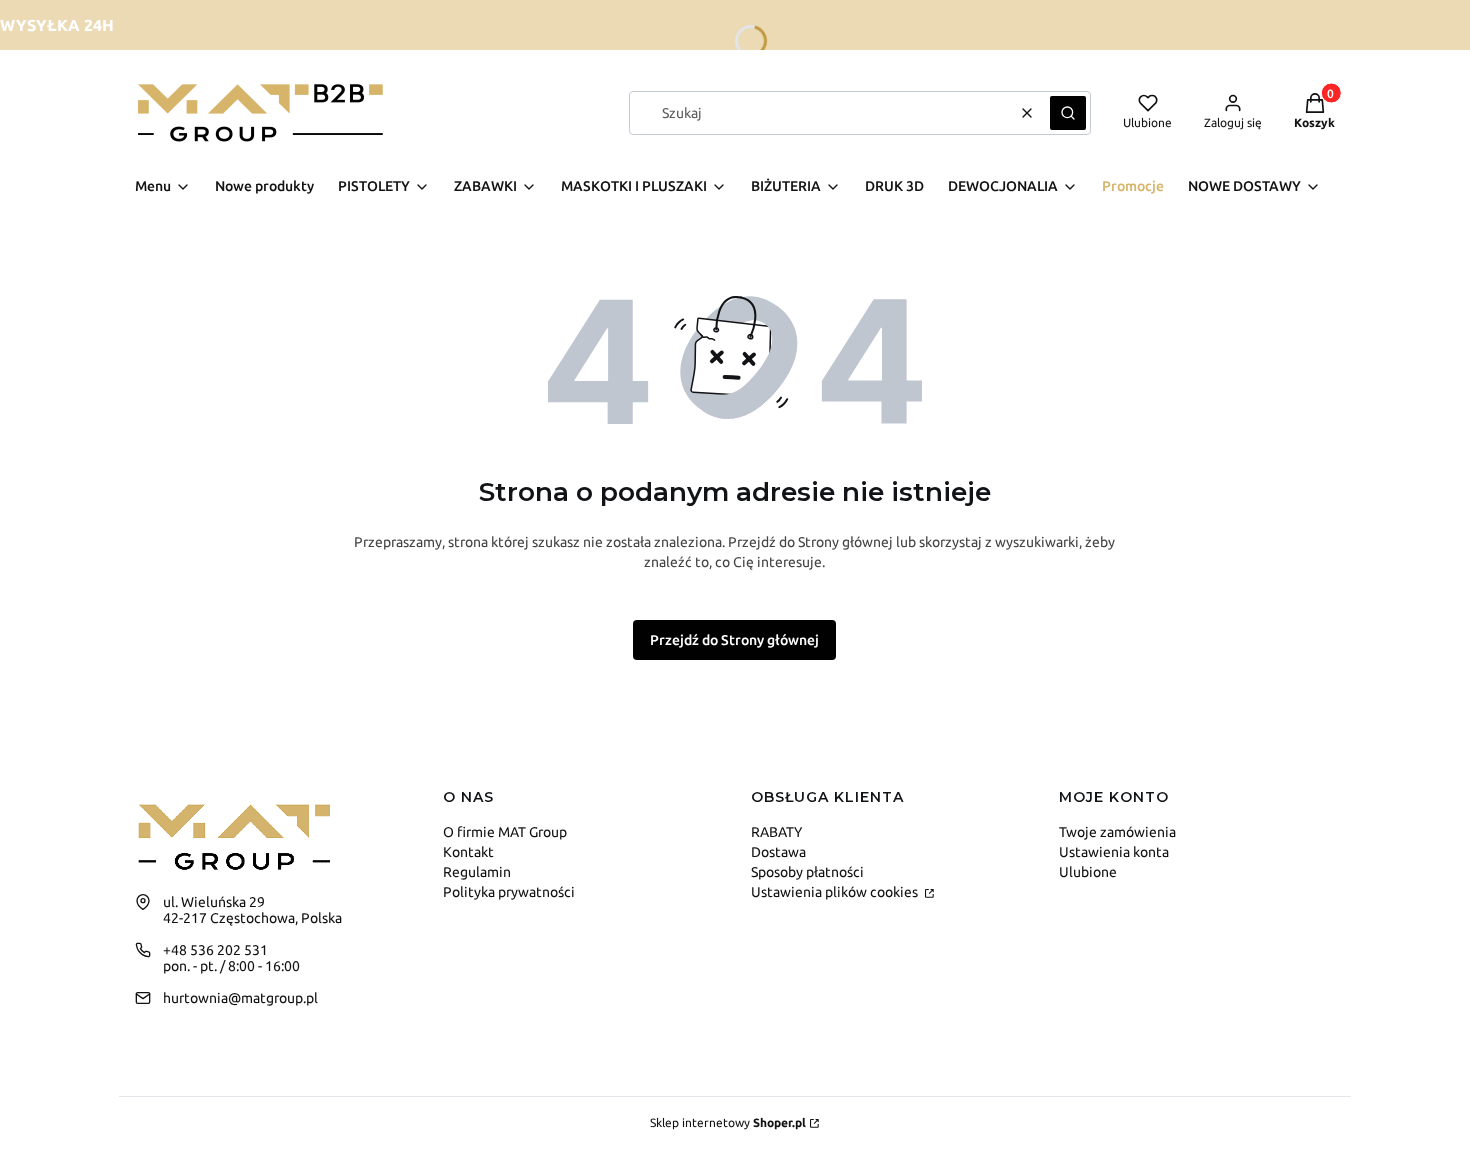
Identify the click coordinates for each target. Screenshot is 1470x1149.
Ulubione (1088, 872)
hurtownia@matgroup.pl (240, 998)
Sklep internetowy (728, 1122)
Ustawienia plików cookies (836, 892)
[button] (1068, 113)
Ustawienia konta (1114, 852)
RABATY (776, 832)
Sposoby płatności (807, 872)
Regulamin (477, 872)
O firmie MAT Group (505, 832)
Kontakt (468, 852)
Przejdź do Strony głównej (734, 640)
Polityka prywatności (509, 892)
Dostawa (778, 852)
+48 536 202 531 (215, 950)
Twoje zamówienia (1117, 832)
